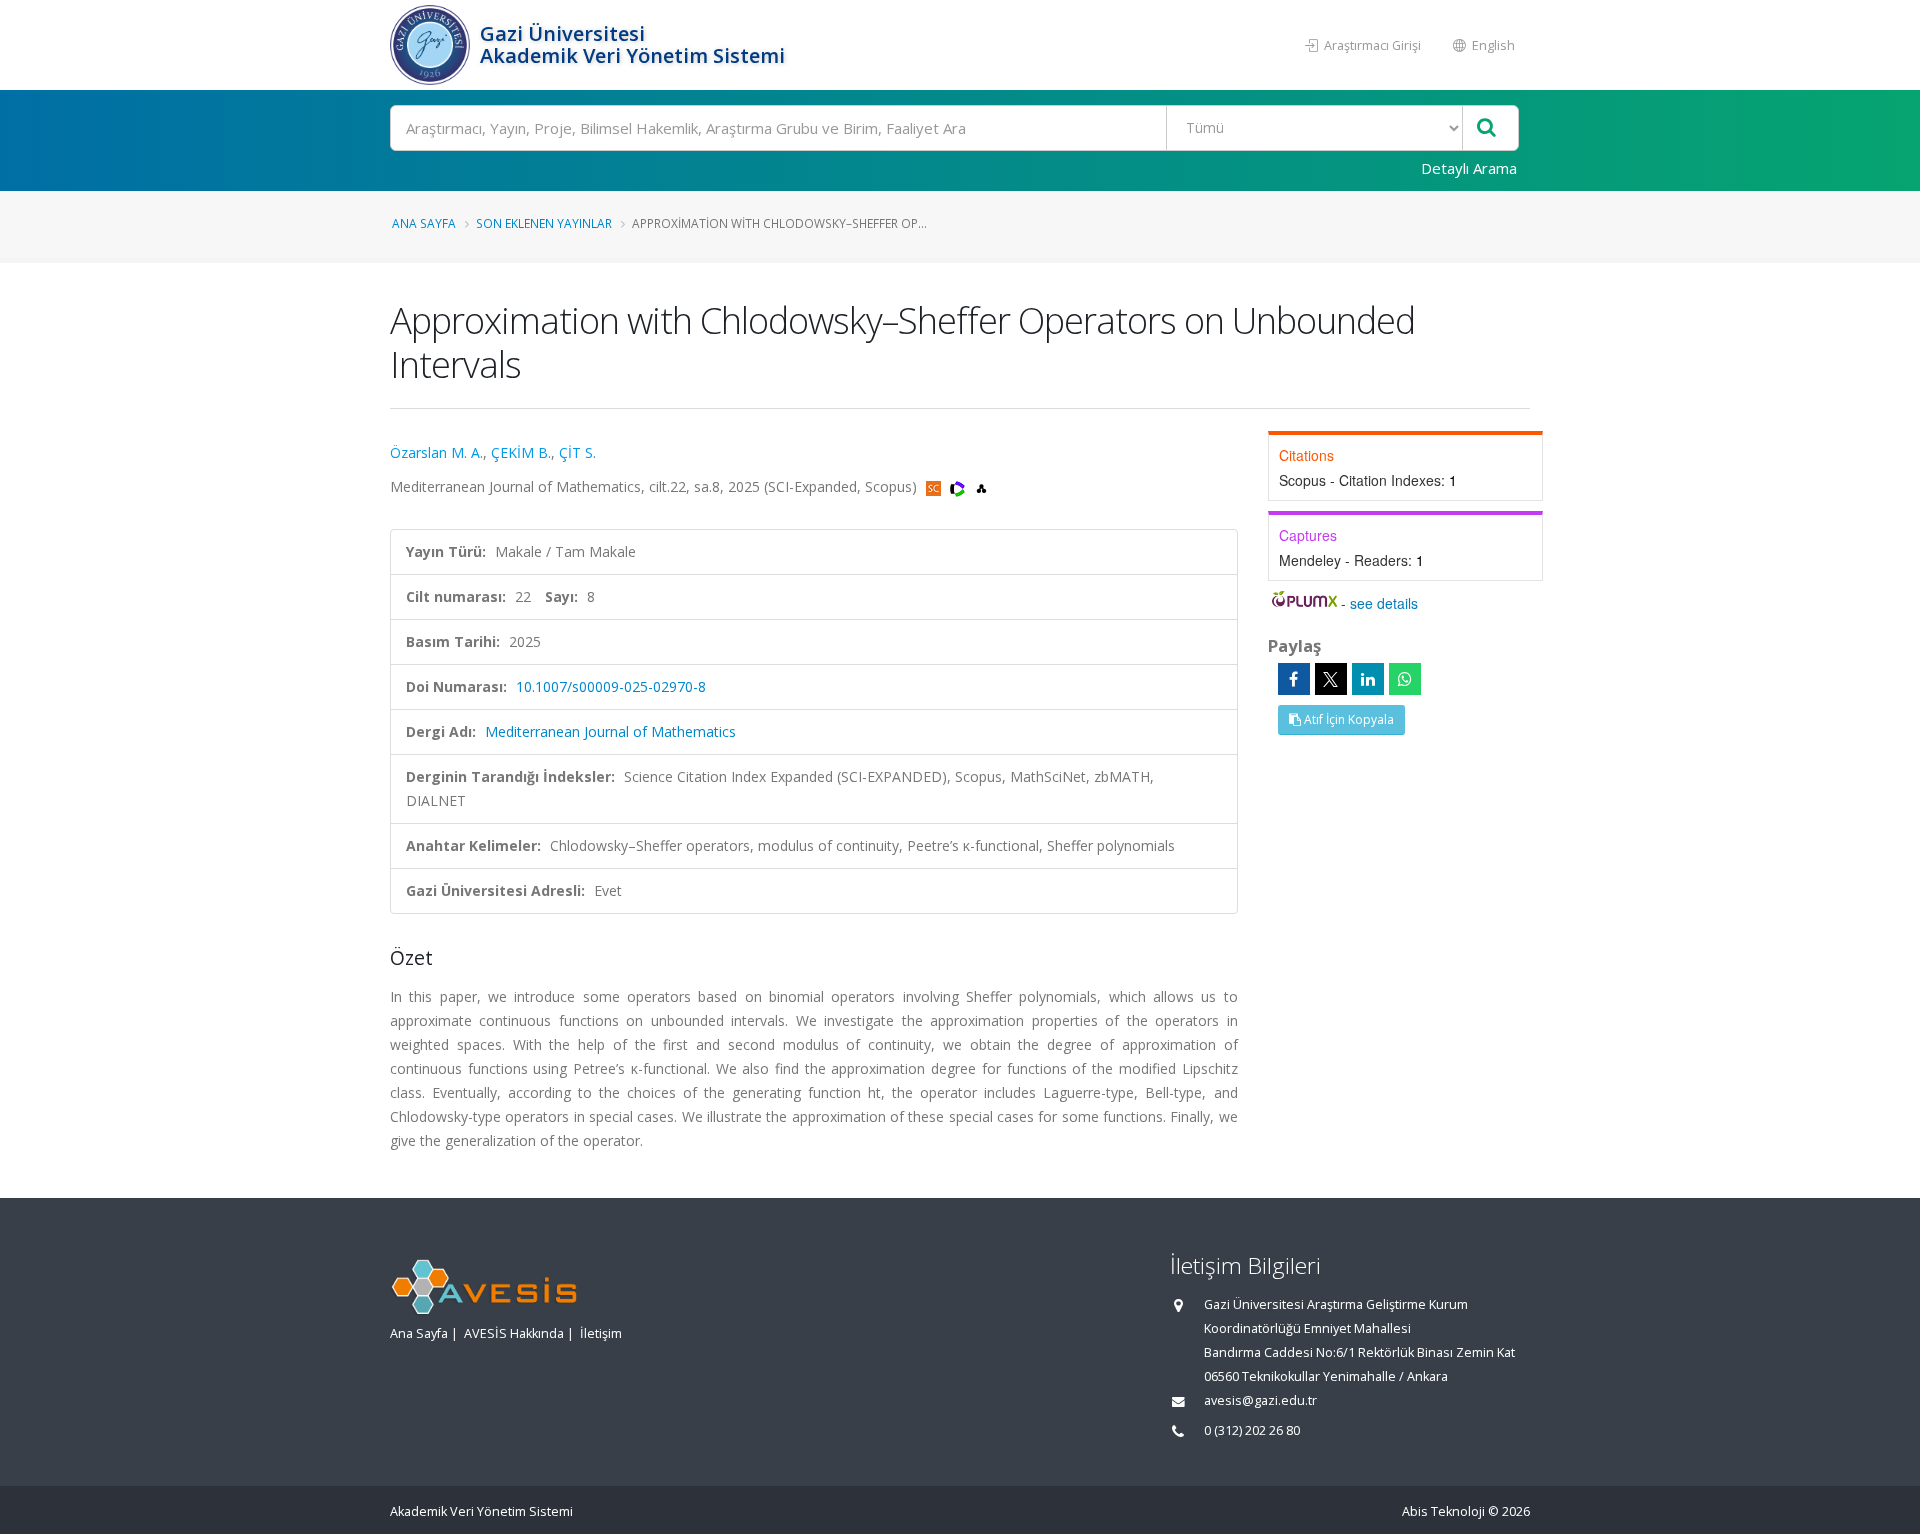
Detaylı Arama (1469, 168)
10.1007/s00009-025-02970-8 (611, 686)
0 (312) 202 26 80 (1252, 1430)
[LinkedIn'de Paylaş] (1368, 679)
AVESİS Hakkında (514, 1333)
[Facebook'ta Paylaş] (1294, 679)
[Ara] (1486, 128)
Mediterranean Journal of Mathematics (610, 731)
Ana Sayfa (424, 223)
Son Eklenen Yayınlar (544, 223)
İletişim (601, 1333)
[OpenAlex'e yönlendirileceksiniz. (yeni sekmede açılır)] (981, 486)
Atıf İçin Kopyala (1347, 719)
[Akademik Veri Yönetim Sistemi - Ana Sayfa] (432, 45)
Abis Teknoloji (1443, 1511)
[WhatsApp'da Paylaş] (1405, 679)
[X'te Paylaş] (1331, 679)
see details (1384, 603)
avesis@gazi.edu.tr (1260, 1400)
